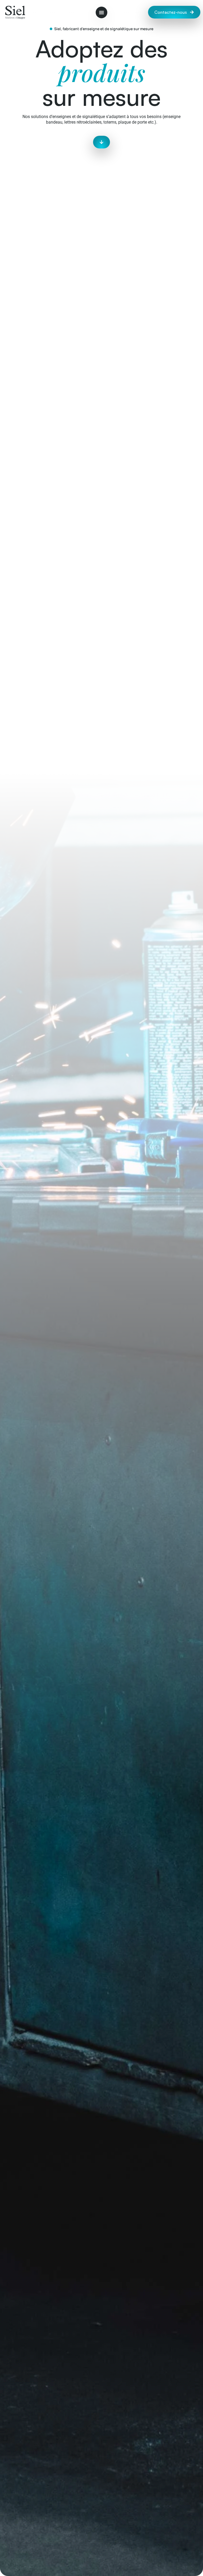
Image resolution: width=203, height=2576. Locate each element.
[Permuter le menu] (101, 12)
